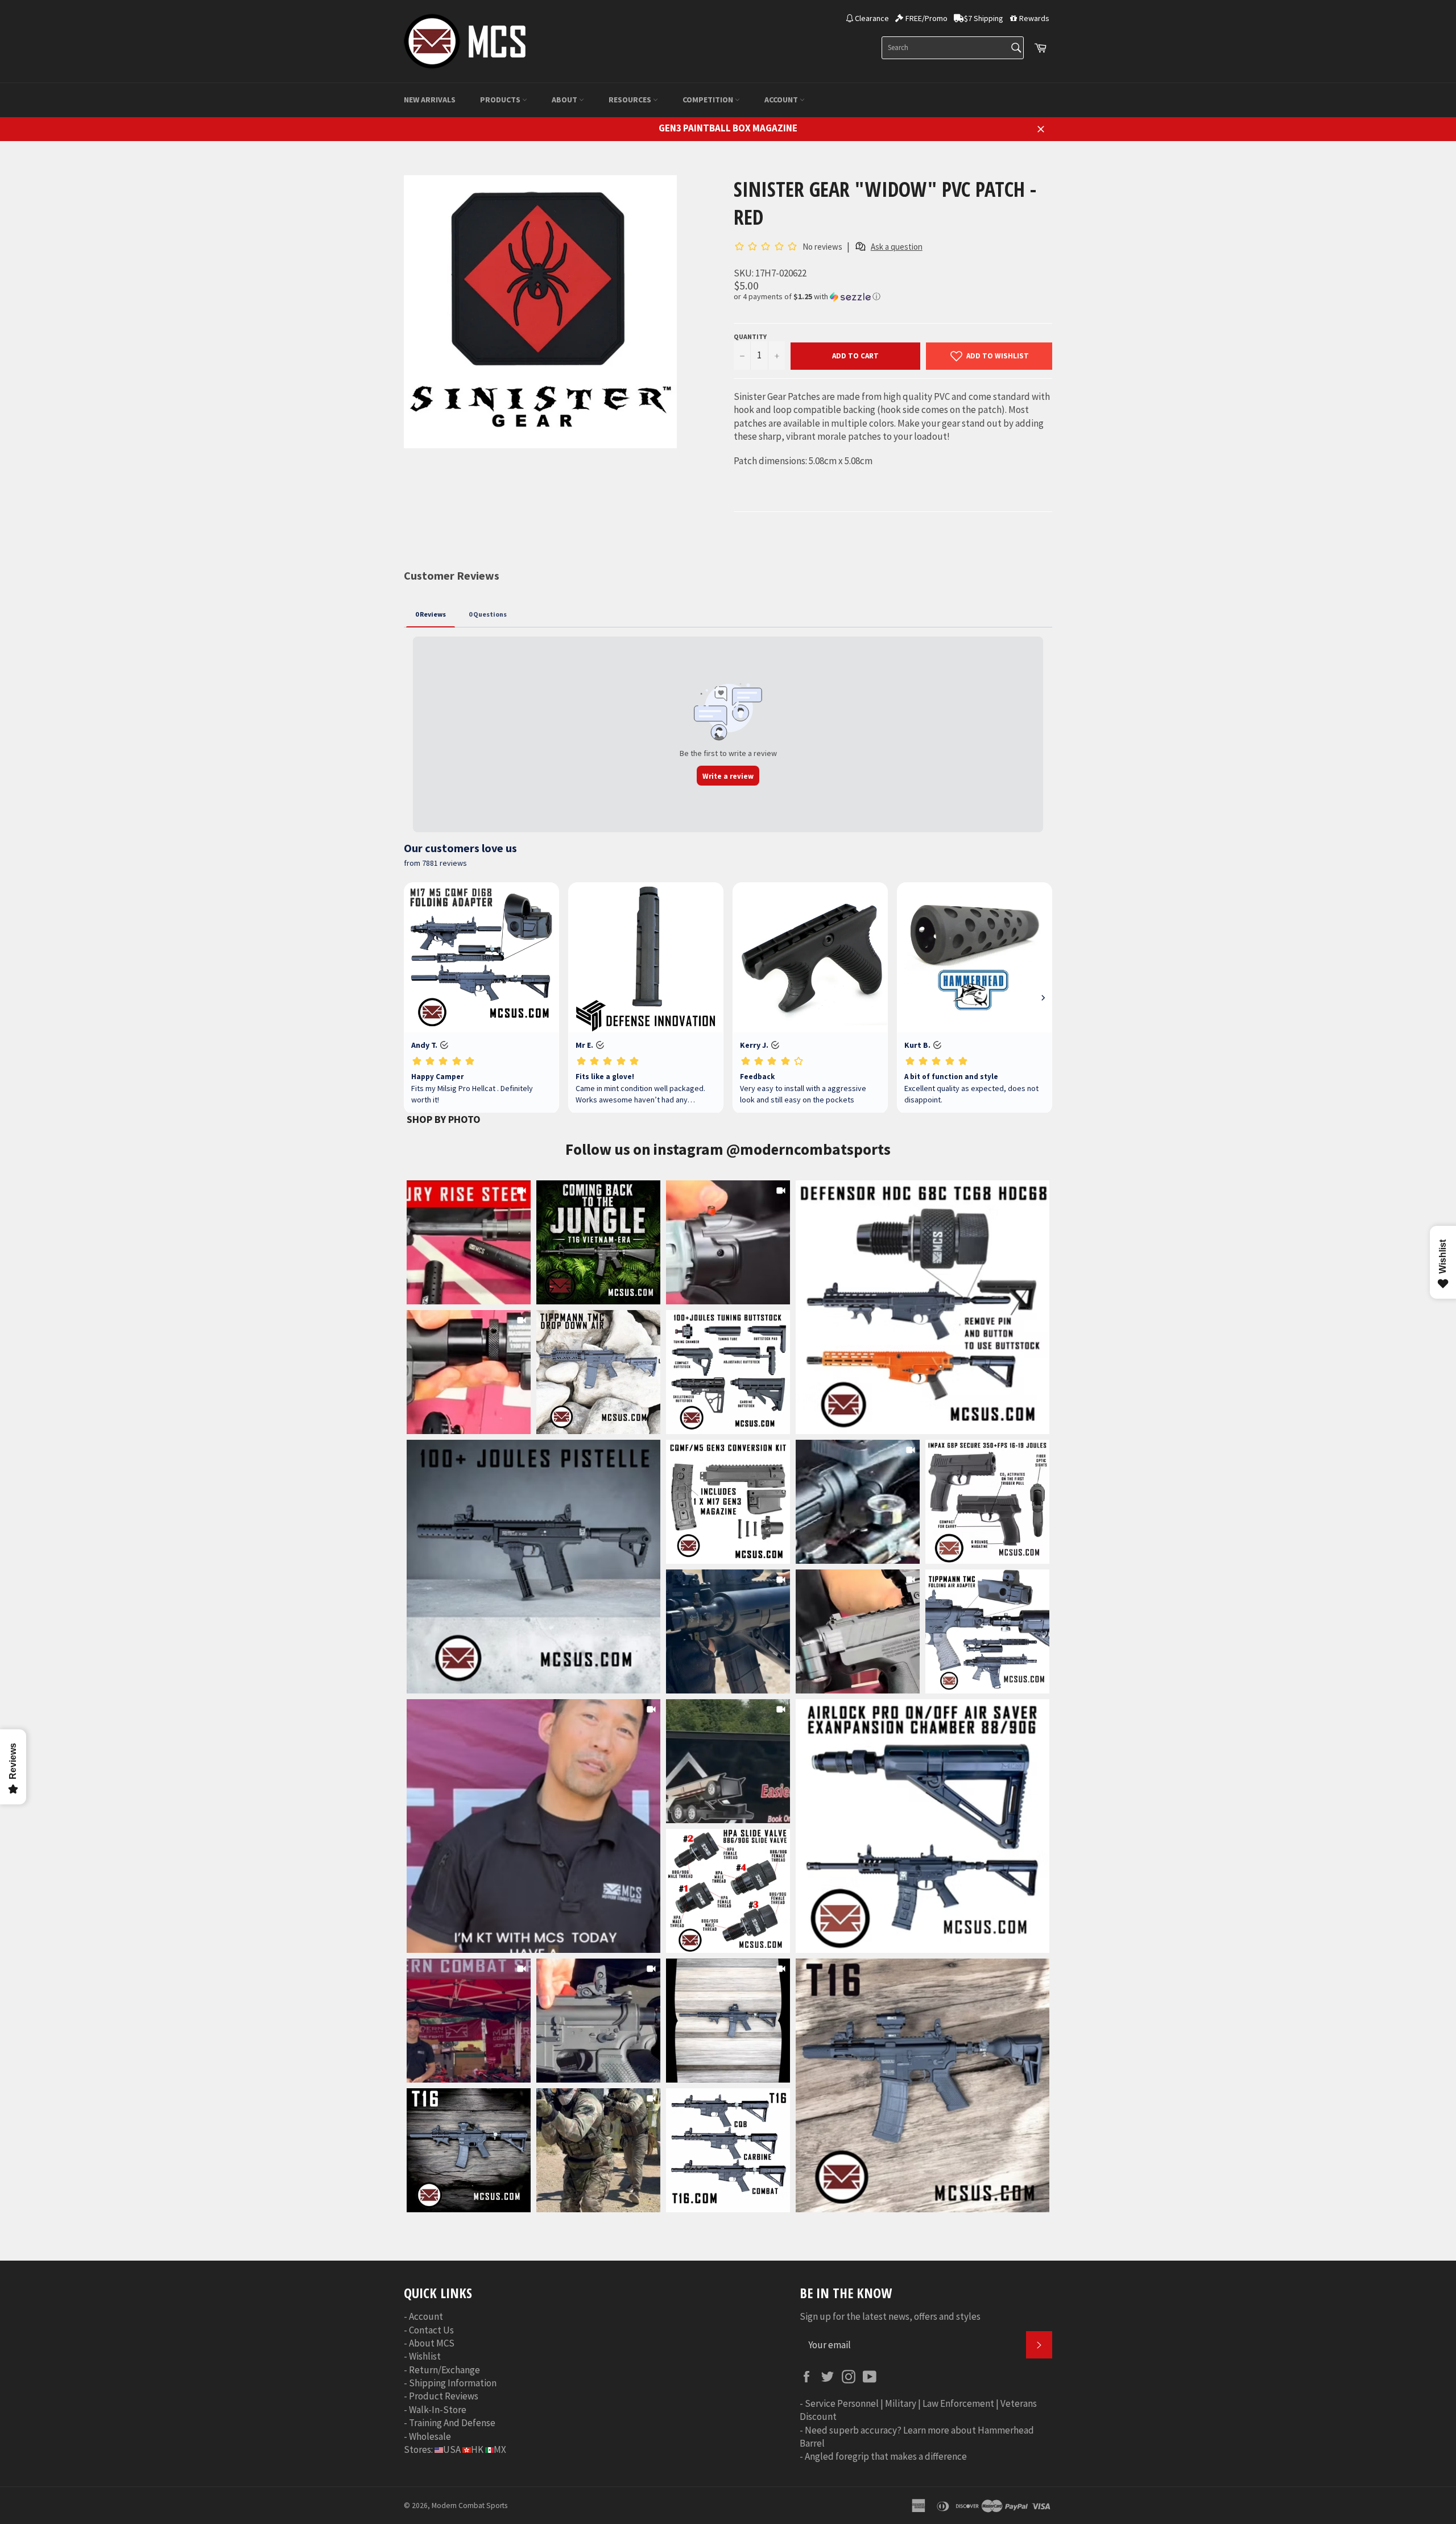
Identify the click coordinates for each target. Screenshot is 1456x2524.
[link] (923, 1307)
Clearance (872, 18)
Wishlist (425, 2356)
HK (477, 2449)
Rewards (1034, 18)
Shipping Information (453, 2383)
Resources (631, 100)
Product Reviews (444, 2396)
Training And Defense (452, 2423)
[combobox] (953, 48)
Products (501, 100)
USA (452, 2449)
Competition (709, 100)
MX (500, 2449)
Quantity (750, 336)
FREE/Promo (926, 18)
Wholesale (430, 2436)
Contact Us (431, 2330)
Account (782, 100)
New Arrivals (430, 100)
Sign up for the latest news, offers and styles (890, 2316)
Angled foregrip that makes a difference (886, 2456)
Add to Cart (855, 356)
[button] (893, 297)
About (565, 100)
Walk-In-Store (438, 2410)
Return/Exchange (444, 2370)
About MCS (432, 2343)
